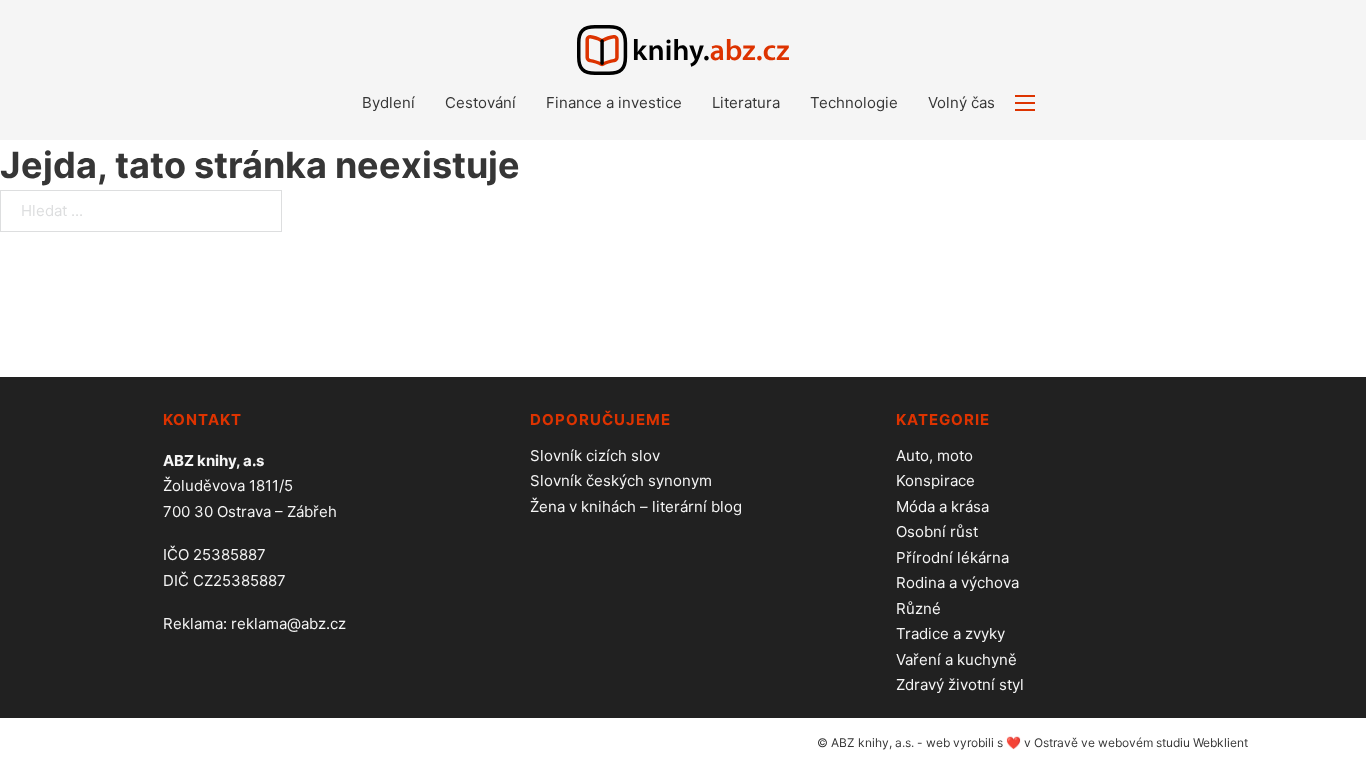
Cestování (480, 102)
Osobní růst (937, 531)
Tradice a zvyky (950, 633)
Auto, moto (934, 455)
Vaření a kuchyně (956, 659)
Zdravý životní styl (960, 684)
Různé (918, 608)
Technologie (854, 102)
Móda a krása (942, 506)
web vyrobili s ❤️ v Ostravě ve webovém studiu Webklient (1087, 742)
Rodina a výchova (957, 582)
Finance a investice (614, 102)
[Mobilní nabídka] (1025, 103)
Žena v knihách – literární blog (636, 506)
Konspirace (935, 480)
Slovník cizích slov (595, 455)
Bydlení (388, 102)
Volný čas (961, 102)
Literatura (746, 102)
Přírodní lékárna (952, 557)
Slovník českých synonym (621, 480)
